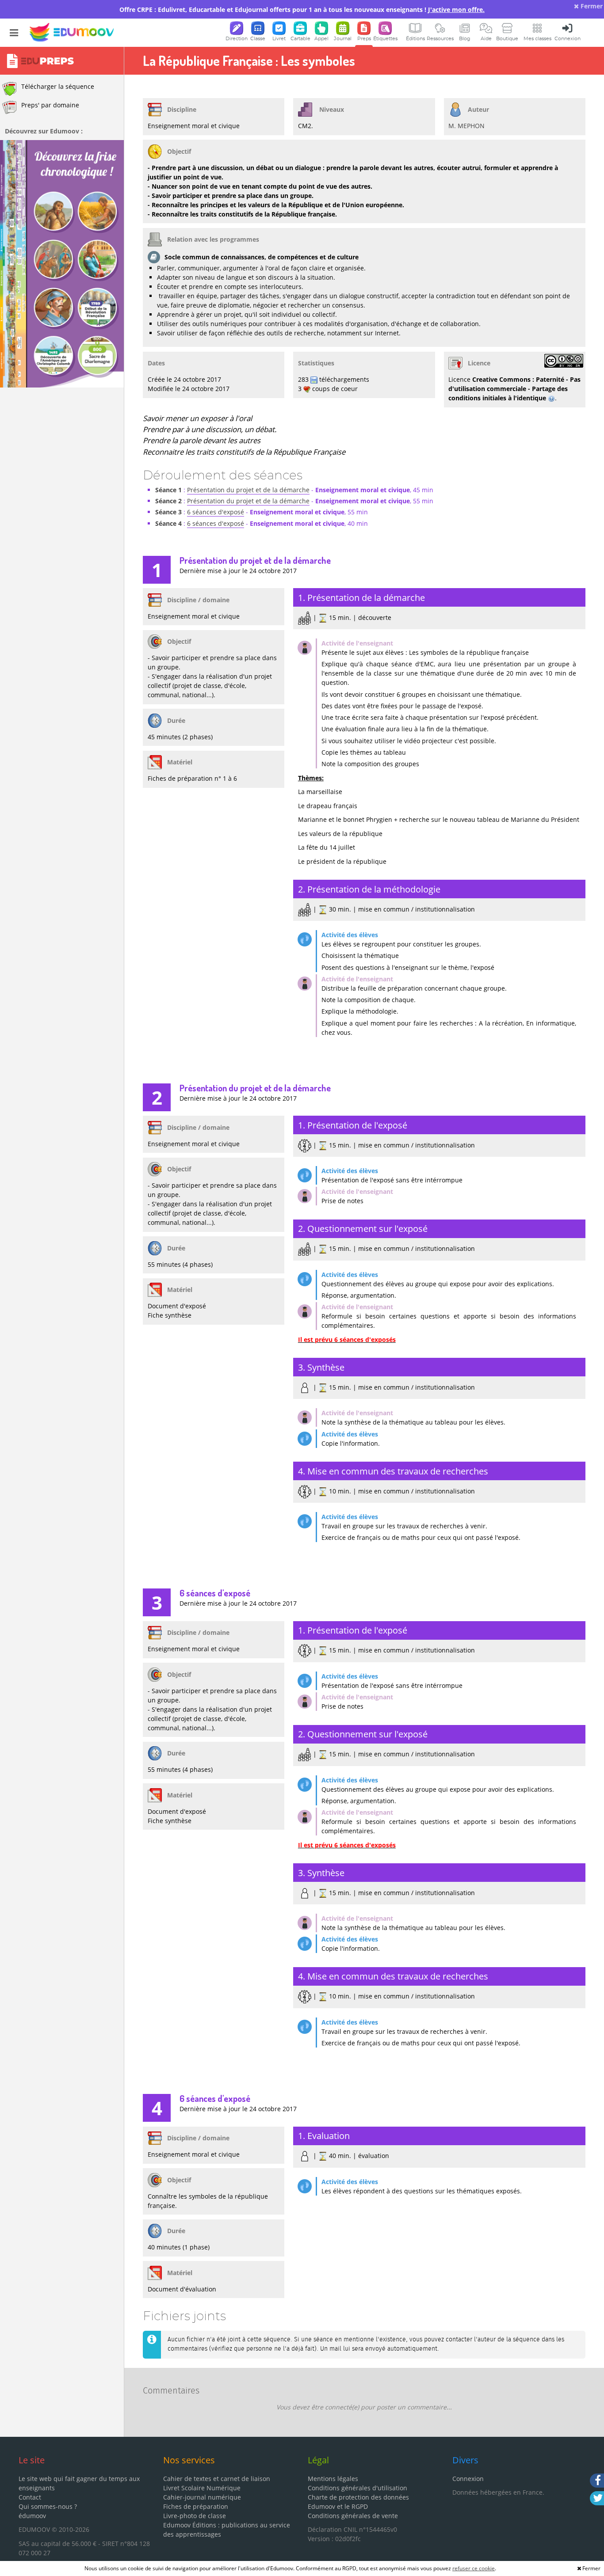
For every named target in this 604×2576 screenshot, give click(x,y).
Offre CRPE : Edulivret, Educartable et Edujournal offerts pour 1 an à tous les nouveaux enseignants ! (302, 9)
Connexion (468, 2479)
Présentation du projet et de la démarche (248, 490)
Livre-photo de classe (195, 2516)
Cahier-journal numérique (202, 2497)
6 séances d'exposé (216, 512)
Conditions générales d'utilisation (357, 2488)
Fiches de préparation (196, 2506)
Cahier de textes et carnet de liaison (217, 2479)
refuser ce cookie (474, 2568)
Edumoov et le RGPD (338, 2506)
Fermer (591, 6)
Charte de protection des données (358, 2497)
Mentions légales (333, 2479)
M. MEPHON (466, 126)
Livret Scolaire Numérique (202, 2488)
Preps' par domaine (50, 105)
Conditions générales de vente (353, 2516)
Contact (30, 2497)
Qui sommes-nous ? (48, 2506)
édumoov (32, 2516)
